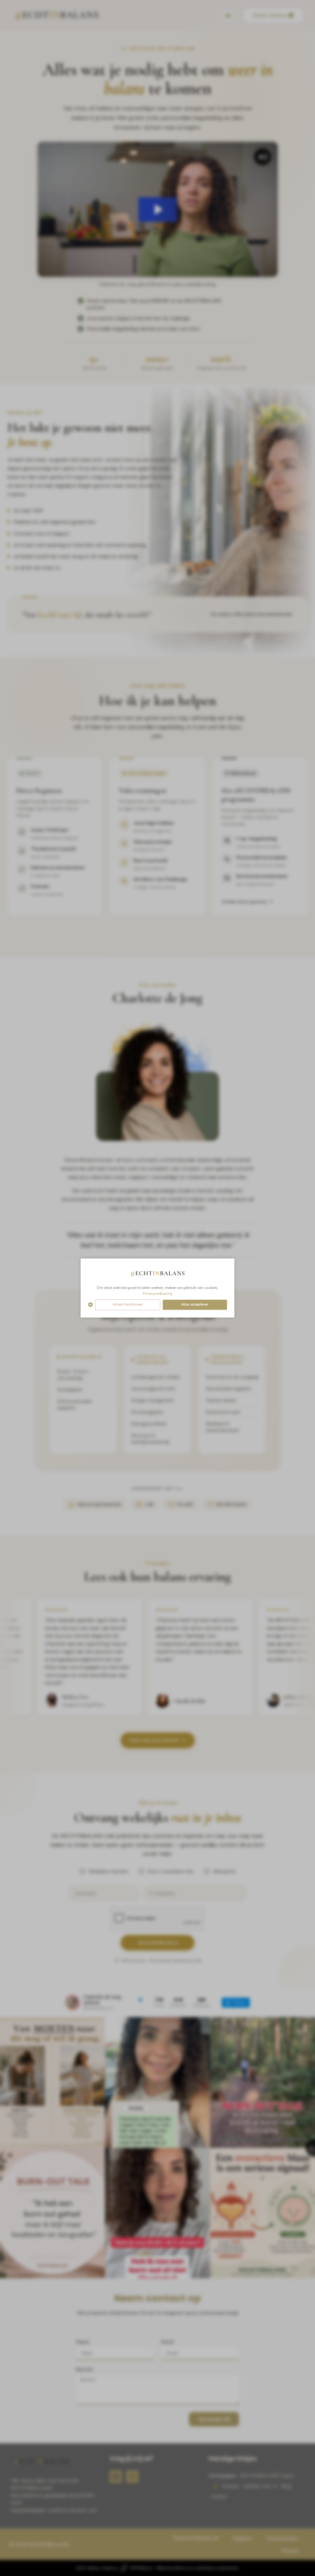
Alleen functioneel (128, 1304)
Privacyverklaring (157, 1294)
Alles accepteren (195, 1304)
